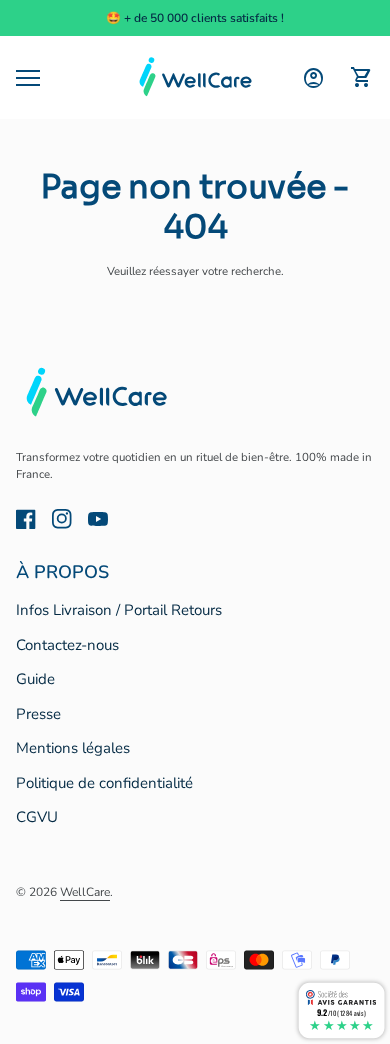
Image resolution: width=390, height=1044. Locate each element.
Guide (35, 679)
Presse (38, 714)
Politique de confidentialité (104, 783)
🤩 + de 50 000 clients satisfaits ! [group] (195, 18)
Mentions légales (73, 748)
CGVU (37, 817)
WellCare (85, 892)
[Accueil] (195, 77)
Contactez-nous (67, 645)
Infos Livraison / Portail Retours (119, 610)
